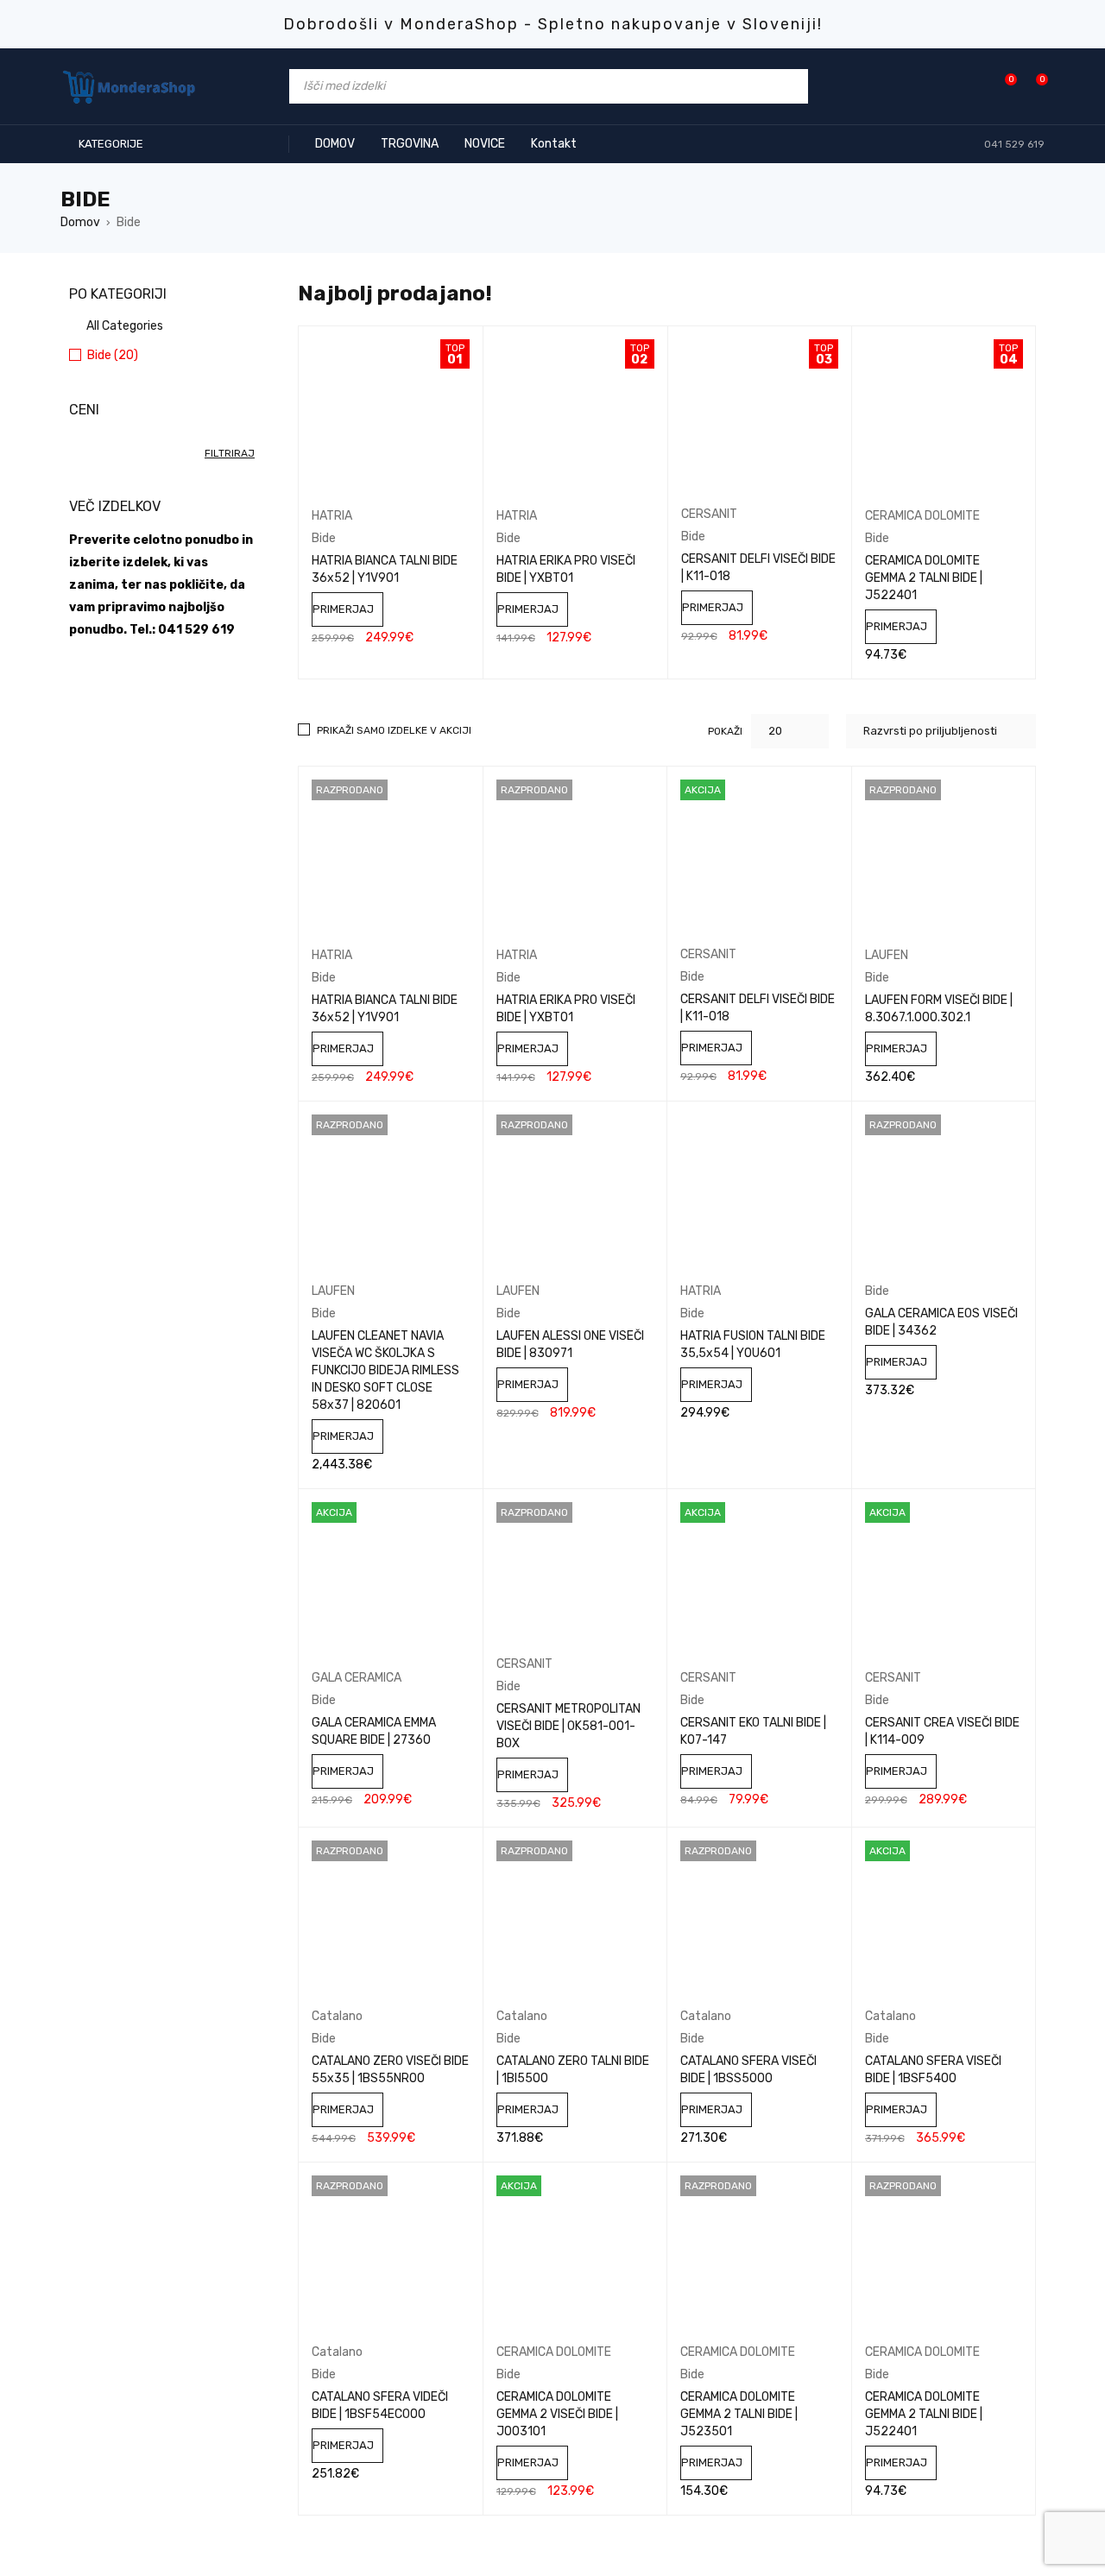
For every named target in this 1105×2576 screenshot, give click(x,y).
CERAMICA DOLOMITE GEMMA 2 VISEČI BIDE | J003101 (557, 2414)
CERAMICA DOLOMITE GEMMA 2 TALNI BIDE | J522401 (924, 578)
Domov (80, 222)
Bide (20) (113, 355)
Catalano (337, 2016)
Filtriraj (230, 453)
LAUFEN (887, 955)
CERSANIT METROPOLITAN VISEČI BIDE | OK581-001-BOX (568, 1726)
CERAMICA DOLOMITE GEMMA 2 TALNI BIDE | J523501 (739, 2414)
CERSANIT (709, 514)
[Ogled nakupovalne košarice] (1033, 86)
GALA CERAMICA (357, 1678)
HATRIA (332, 516)
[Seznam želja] (1002, 86)
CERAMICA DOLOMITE (922, 516)
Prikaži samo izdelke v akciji (394, 730)
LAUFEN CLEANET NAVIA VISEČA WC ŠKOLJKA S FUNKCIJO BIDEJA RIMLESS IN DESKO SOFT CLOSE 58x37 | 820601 (385, 1370)
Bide (324, 538)
